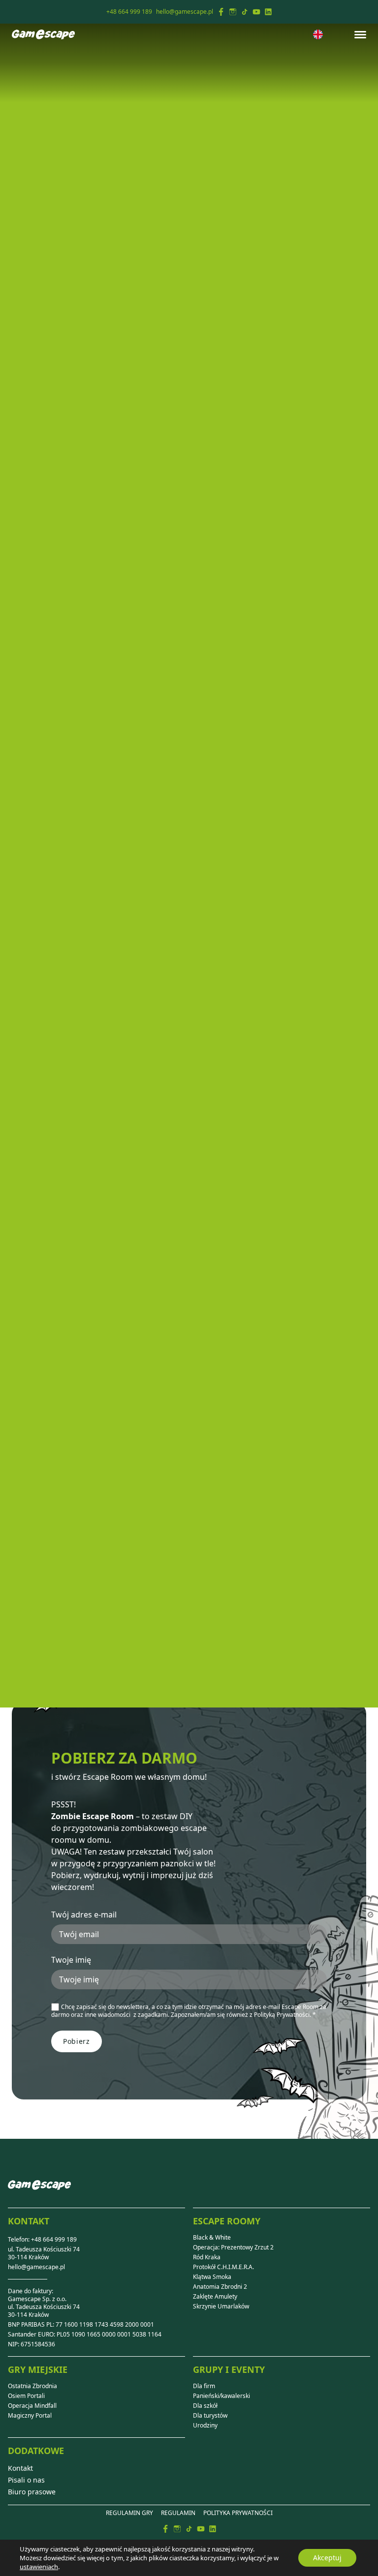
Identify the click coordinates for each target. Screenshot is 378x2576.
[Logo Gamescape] (43, 34)
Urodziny (205, 2426)
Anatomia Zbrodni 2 (220, 2287)
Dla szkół (205, 2406)
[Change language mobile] (318, 34)
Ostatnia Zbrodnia (32, 2386)
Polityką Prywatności (282, 2015)
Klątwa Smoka (212, 2277)
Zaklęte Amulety (215, 2297)
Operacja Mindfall (32, 2406)
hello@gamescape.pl (36, 2267)
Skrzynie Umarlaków (221, 2306)
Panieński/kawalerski (221, 2396)
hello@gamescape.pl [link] (185, 12)
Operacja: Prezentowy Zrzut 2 (233, 2247)
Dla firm (204, 2386)
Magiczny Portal (30, 2416)
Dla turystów (210, 2416)
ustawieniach (39, 2567)
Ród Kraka (207, 2257)
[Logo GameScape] (39, 2193)
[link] (221, 12)
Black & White (212, 2238)
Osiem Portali (26, 2396)
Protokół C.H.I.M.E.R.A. (223, 2267)
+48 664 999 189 (54, 2239)
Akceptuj (327, 2558)
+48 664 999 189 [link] (129, 12)
